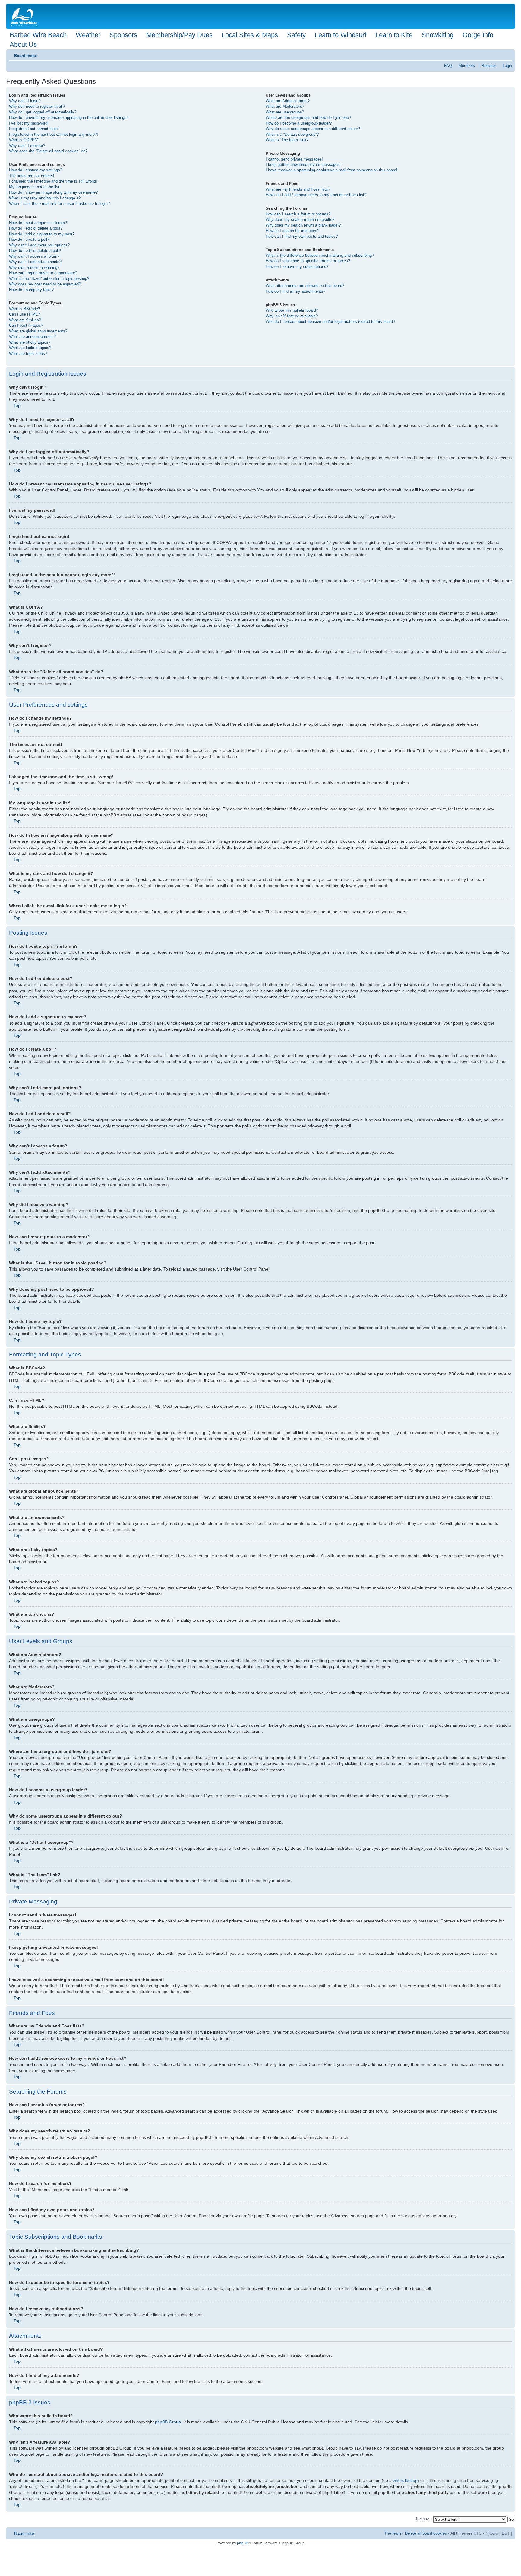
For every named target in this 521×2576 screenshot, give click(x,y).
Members (467, 66)
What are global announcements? (38, 331)
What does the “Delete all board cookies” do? (48, 151)
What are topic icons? (28, 353)
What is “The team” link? (287, 140)
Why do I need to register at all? (37, 106)
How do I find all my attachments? (295, 291)
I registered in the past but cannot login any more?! (54, 134)
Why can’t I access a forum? (34, 256)
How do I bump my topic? (31, 290)
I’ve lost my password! (29, 123)
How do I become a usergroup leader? (299, 123)
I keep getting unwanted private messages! (303, 165)
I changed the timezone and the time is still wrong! (53, 181)
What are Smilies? (25, 320)
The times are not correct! (32, 176)
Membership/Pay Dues (179, 35)
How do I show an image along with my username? (53, 192)
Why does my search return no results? (300, 219)
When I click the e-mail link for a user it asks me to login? (59, 204)
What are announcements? (32, 337)
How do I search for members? (292, 231)
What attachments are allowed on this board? (305, 286)
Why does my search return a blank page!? (303, 225)
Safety (296, 35)
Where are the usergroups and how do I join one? (308, 118)
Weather (88, 35)
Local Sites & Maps (250, 35)
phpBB (243, 2543)
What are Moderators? (285, 106)
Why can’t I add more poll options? (39, 245)
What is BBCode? (25, 309)
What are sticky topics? (30, 342)
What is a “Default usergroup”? (292, 134)
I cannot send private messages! (294, 159)
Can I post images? (26, 325)
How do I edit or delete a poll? (35, 251)
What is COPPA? (24, 140)
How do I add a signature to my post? (42, 234)
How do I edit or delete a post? (36, 228)
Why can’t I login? (25, 101)
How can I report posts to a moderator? (43, 273)
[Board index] (25, 16)
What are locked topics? (30, 348)
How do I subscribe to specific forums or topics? (308, 261)
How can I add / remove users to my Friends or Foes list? (316, 195)
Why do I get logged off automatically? (43, 112)
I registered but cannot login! (34, 129)
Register (489, 66)
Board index (25, 56)
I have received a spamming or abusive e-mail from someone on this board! (332, 170)
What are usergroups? (285, 112)
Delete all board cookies (426, 2533)
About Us (23, 45)
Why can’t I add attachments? (35, 262)
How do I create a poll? (29, 239)
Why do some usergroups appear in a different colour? (313, 129)
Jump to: (423, 2519)
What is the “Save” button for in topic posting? (49, 279)
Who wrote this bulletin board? (292, 310)
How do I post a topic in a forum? (38, 223)
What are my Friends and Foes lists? (298, 189)
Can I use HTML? (24, 314)
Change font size (508, 54)
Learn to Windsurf (341, 35)
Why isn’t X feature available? (292, 316)
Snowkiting (437, 35)
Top (17, 405)
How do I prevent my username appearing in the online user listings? (69, 118)
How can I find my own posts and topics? (302, 236)
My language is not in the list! (35, 187)
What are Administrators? (288, 101)
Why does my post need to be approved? (45, 284)
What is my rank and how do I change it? (45, 198)
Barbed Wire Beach (38, 35)
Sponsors (123, 35)
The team (393, 2533)
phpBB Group (168, 2422)
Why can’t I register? (27, 146)
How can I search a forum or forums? (298, 214)
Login (507, 66)
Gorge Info (478, 35)
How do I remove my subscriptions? (297, 267)
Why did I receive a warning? (34, 267)
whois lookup (405, 2480)
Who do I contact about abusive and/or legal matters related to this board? (330, 321)
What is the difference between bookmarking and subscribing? (320, 255)
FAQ (448, 66)
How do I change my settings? (36, 170)
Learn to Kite (394, 35)
